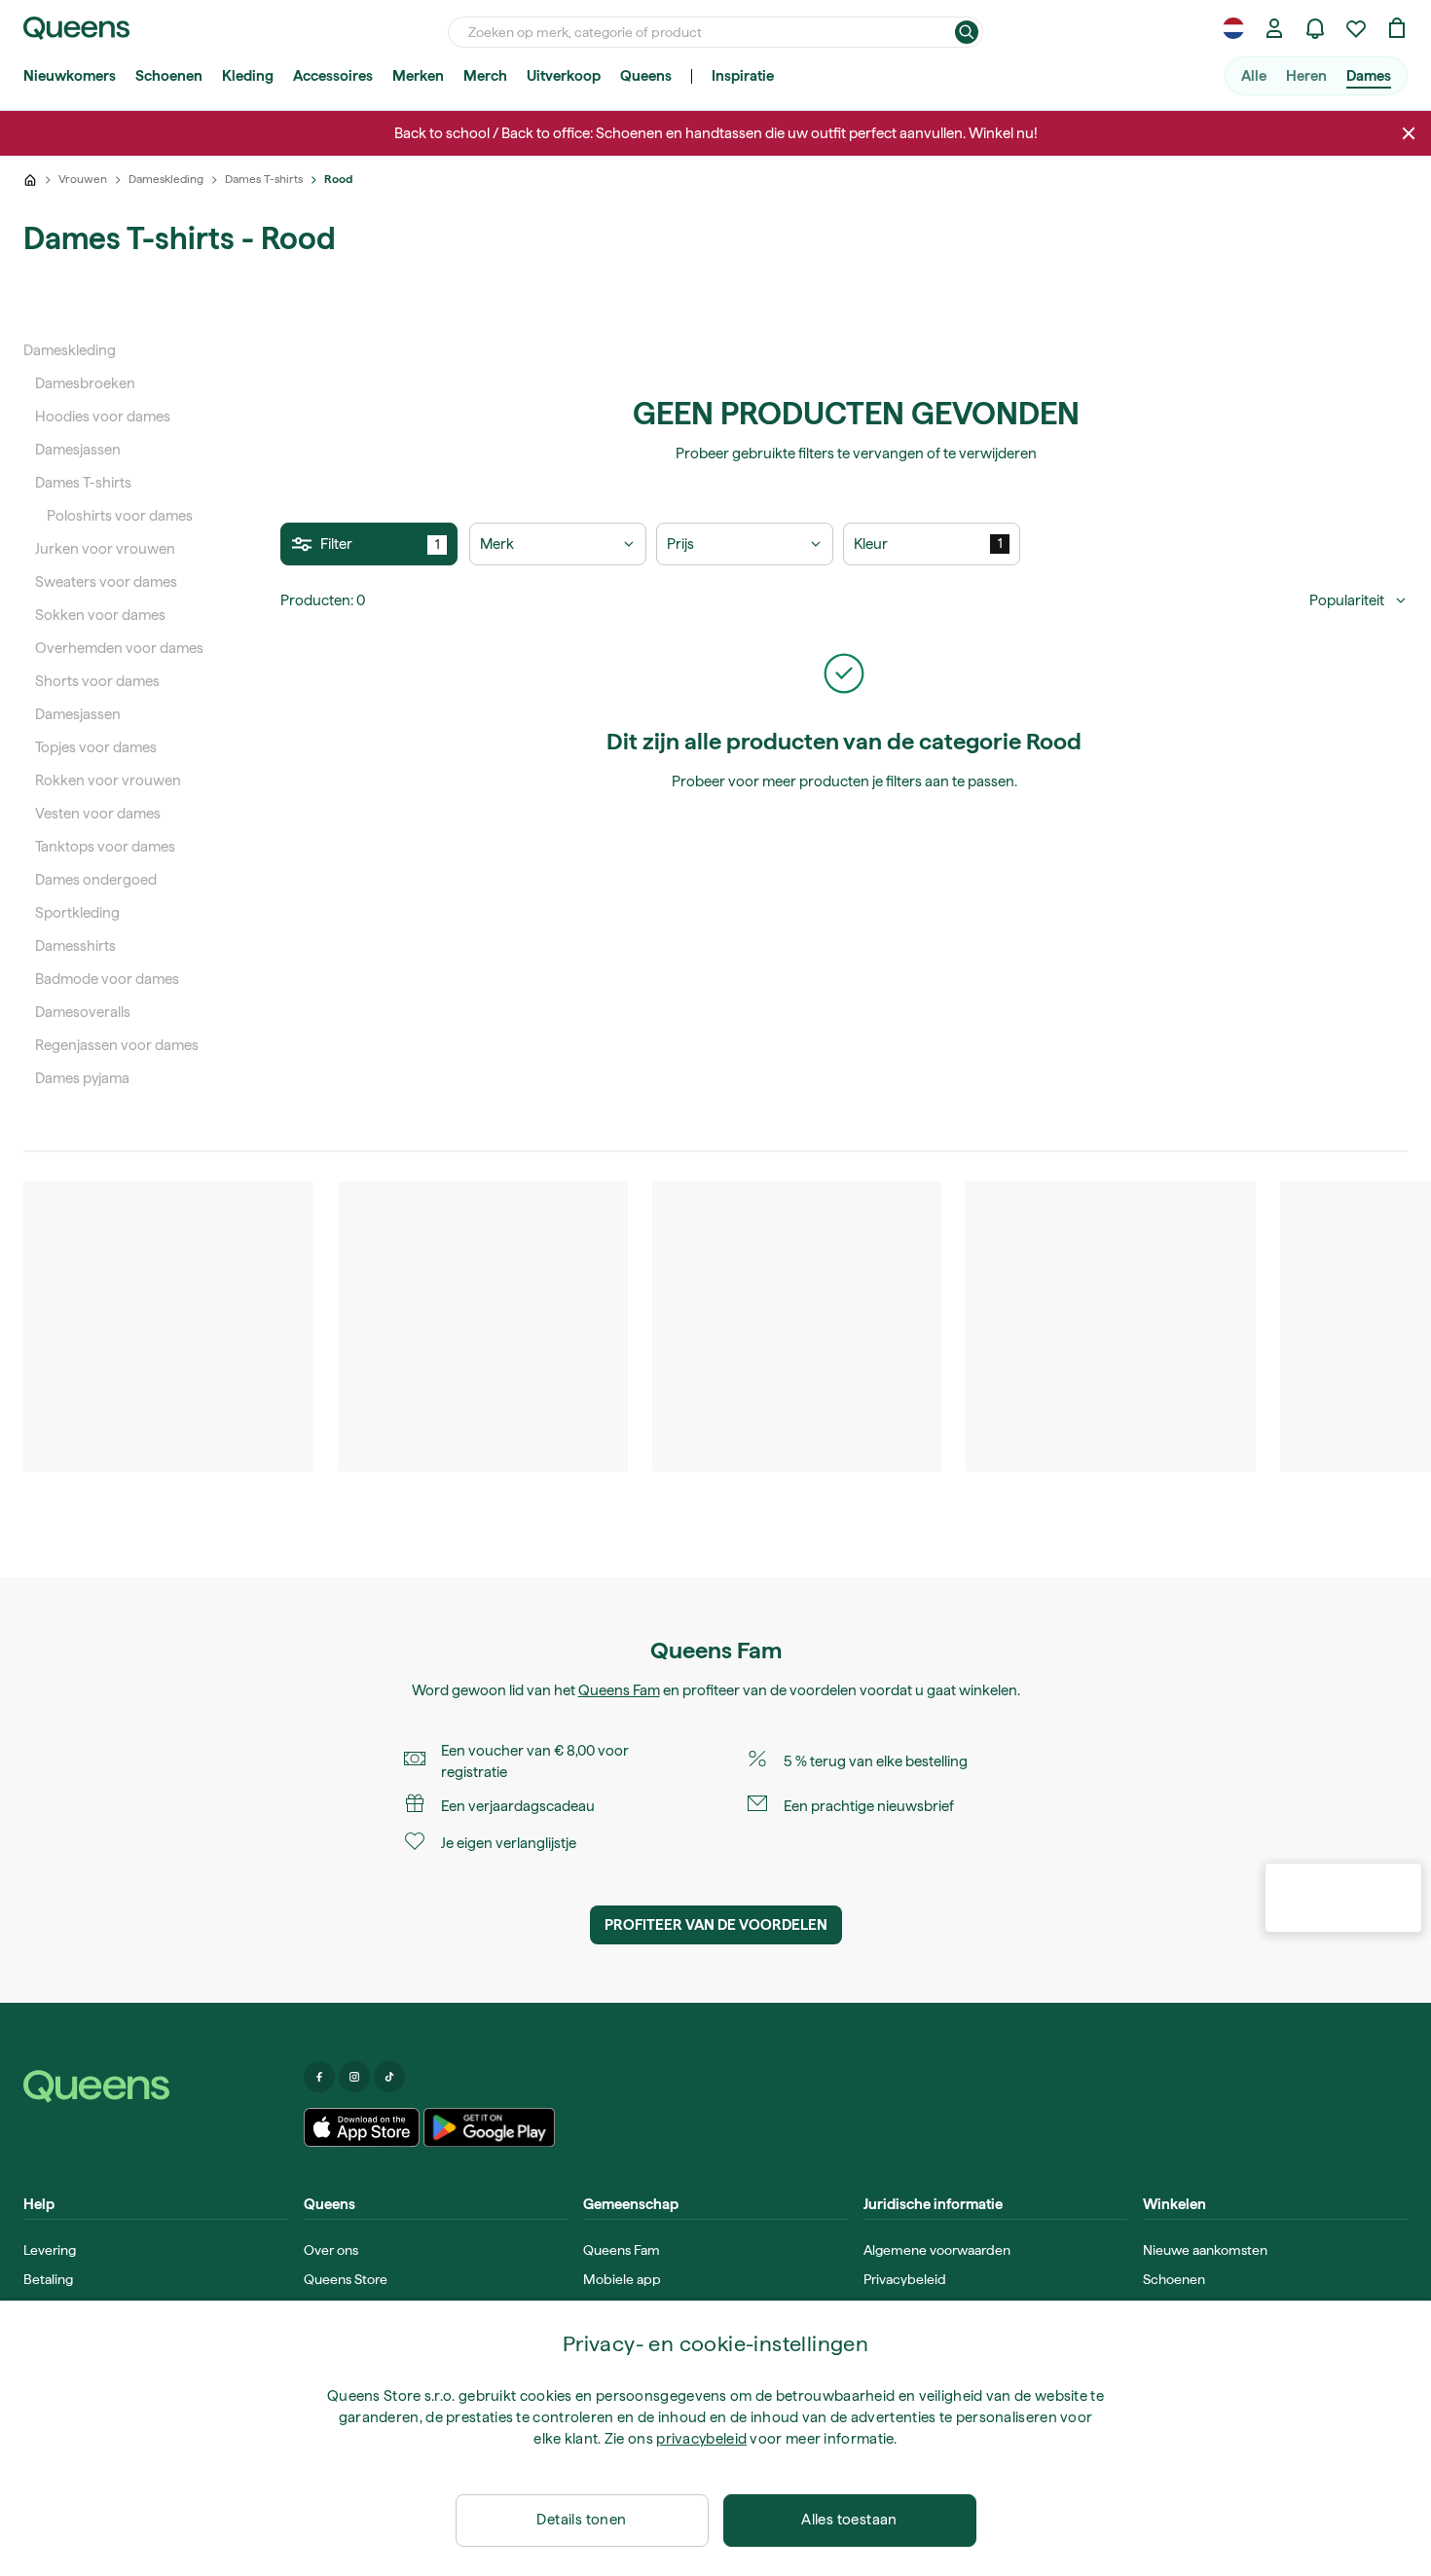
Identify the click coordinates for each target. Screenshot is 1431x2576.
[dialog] (715, 2438)
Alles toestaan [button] (849, 2520)
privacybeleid (701, 2439)
